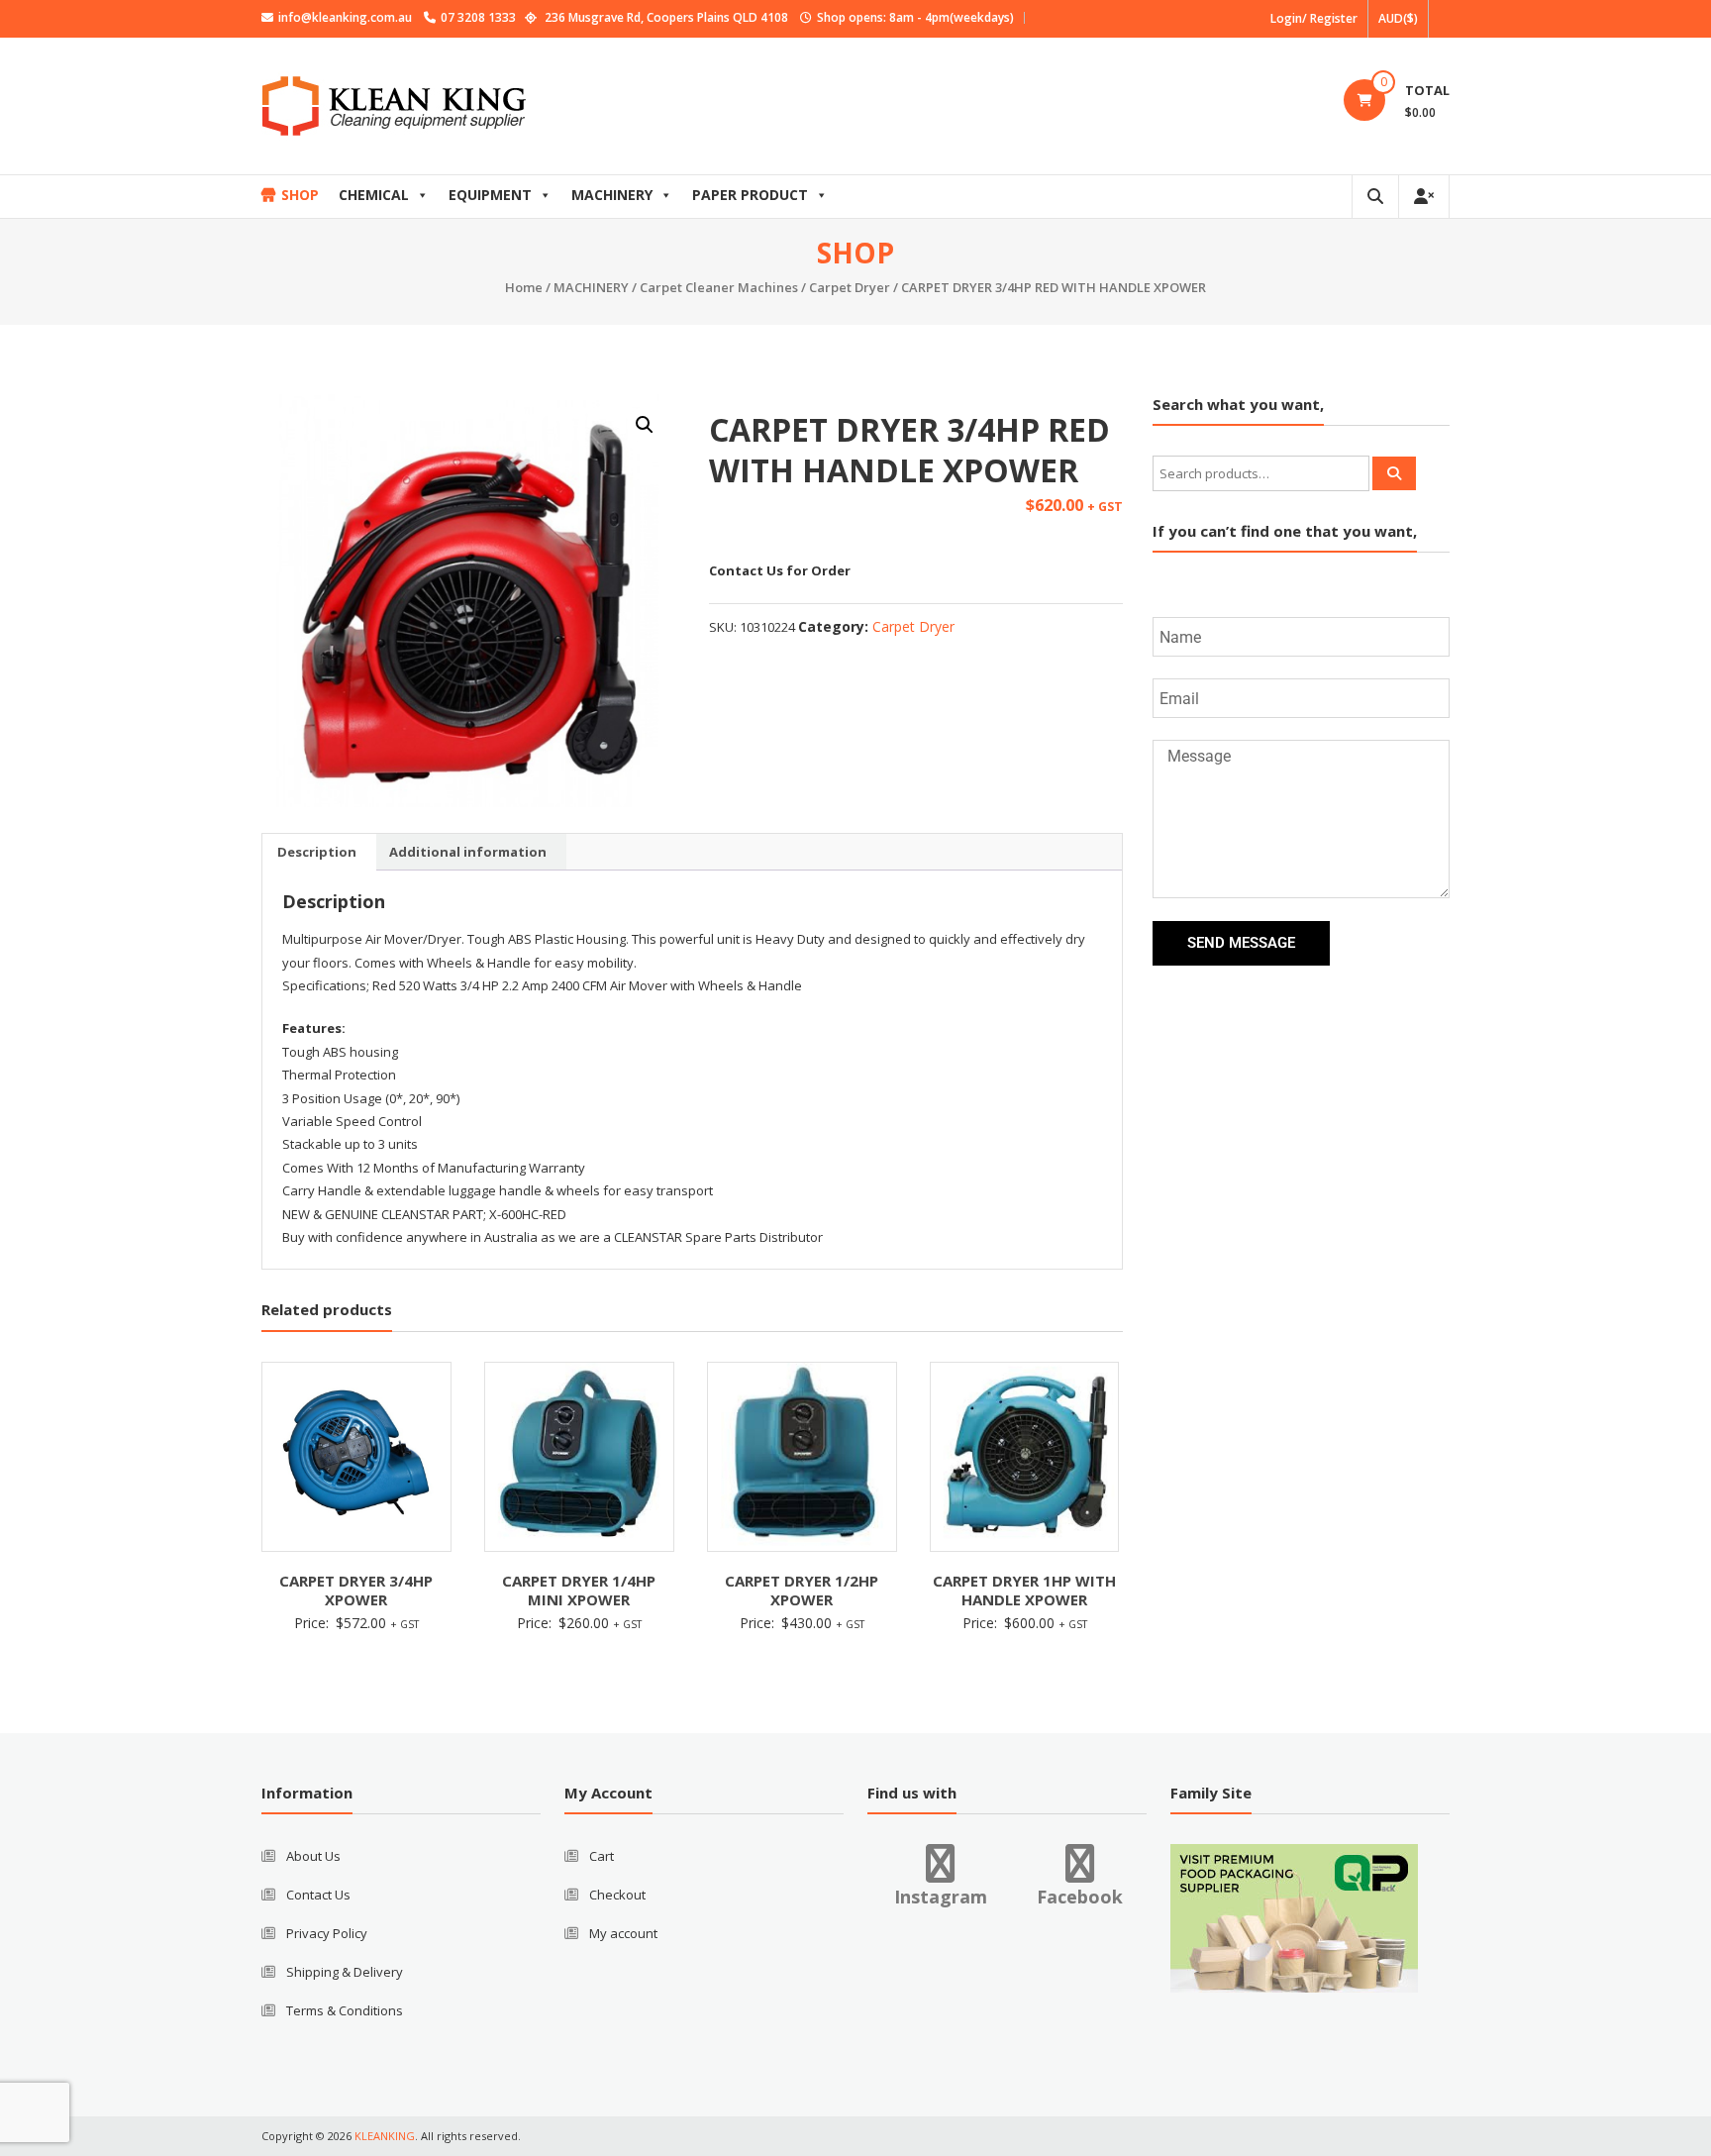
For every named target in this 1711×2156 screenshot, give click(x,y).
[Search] (1394, 473)
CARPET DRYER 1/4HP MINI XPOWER (579, 1591)
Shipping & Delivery (345, 1972)
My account (623, 1933)
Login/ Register (1314, 18)
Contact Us (318, 1895)
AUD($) (1398, 18)
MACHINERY (612, 195)
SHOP (300, 195)
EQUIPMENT (490, 195)
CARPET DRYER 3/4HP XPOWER (356, 1591)
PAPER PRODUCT (750, 195)
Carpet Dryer (850, 287)
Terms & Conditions (345, 2010)
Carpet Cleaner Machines (719, 287)
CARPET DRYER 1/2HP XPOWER (802, 1591)
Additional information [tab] (468, 852)
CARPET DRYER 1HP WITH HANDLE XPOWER (1024, 1591)
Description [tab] (317, 852)
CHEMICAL (374, 195)
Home (524, 287)
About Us (313, 1856)
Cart (602, 1856)
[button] (645, 425)
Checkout (617, 1895)
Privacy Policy (327, 1933)
